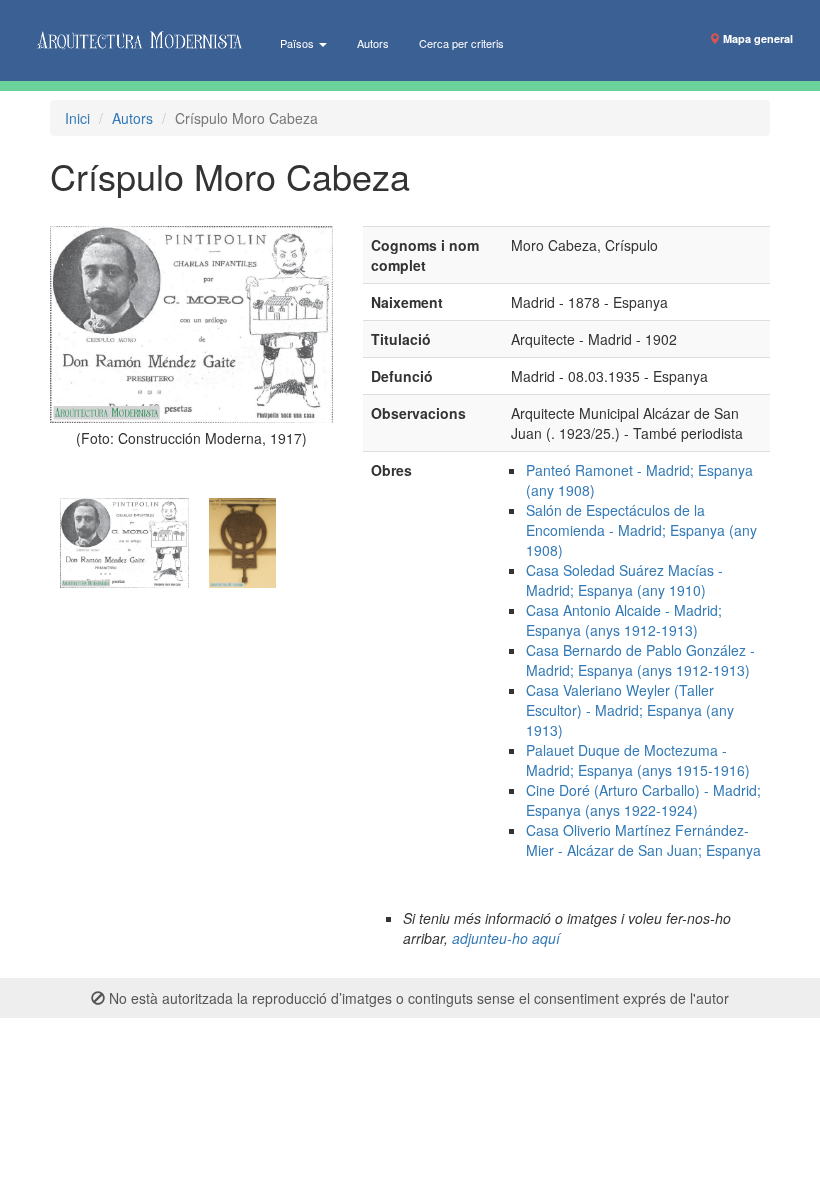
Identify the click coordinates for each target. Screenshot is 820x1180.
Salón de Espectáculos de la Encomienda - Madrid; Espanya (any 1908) (641, 530)
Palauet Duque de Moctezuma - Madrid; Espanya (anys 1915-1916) (638, 760)
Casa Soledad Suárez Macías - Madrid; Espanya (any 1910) (624, 580)
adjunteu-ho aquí (506, 938)
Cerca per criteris (461, 43)
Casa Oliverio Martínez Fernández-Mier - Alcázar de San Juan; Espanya (643, 840)
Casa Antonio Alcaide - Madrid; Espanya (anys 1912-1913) (624, 620)
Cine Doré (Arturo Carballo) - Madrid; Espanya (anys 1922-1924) (643, 800)
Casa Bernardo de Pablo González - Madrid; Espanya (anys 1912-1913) (640, 660)
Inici (77, 118)
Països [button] (298, 43)
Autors (373, 43)
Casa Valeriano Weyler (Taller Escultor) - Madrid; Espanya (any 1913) (630, 710)
